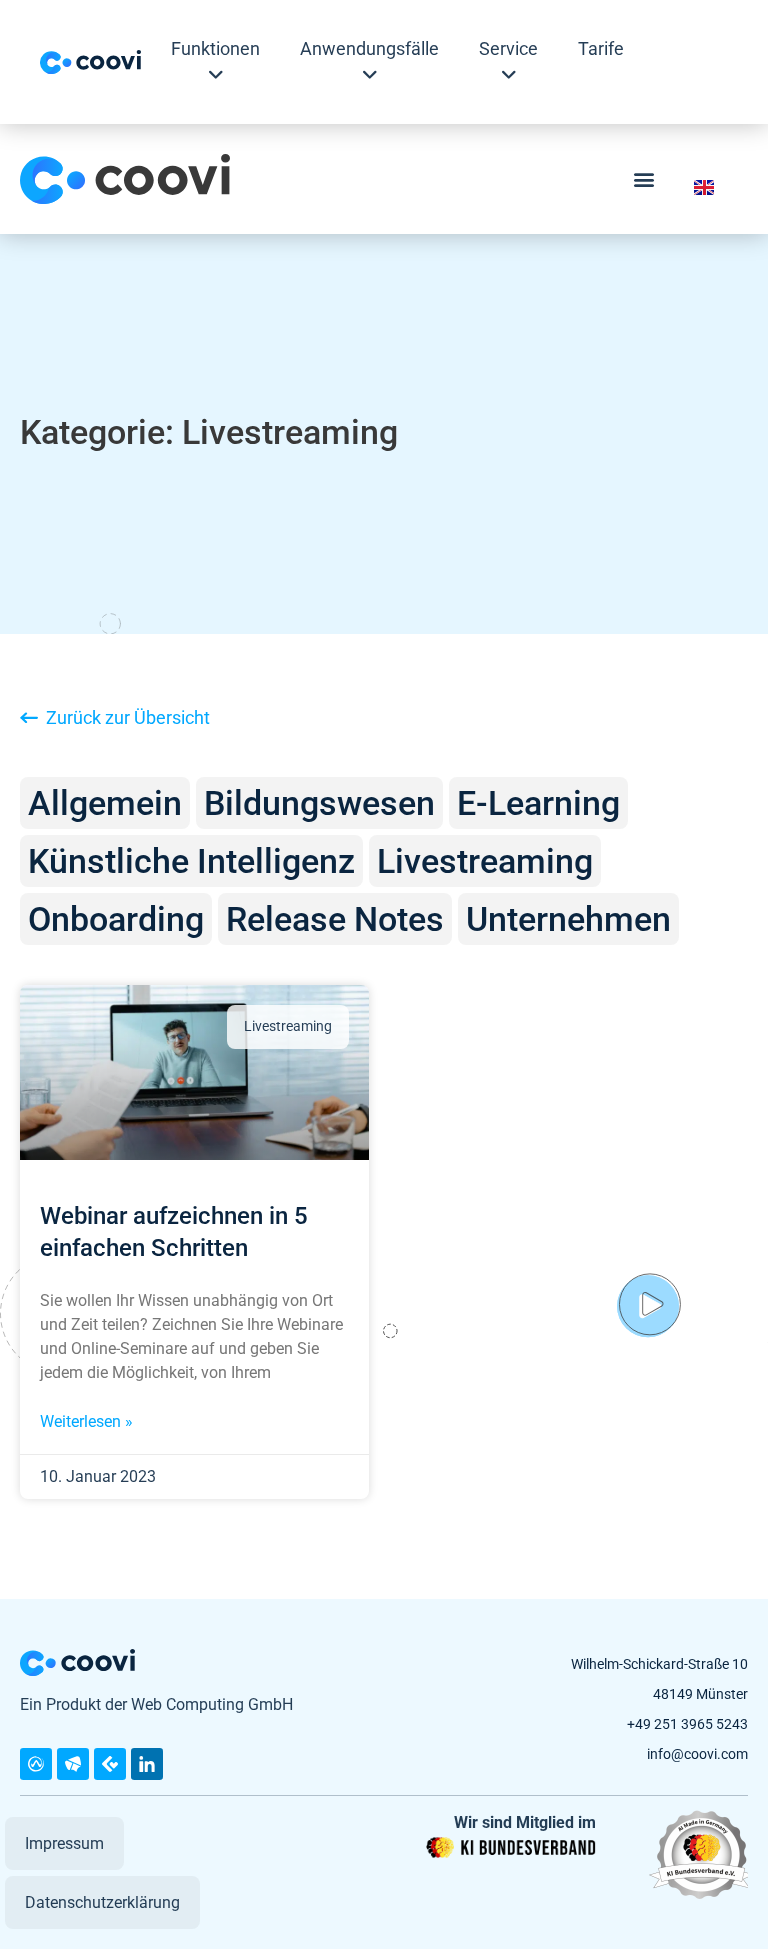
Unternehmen (568, 919)
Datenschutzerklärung (102, 1902)
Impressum (64, 1843)
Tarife (601, 48)
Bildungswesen (319, 803)
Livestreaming (485, 861)
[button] (644, 179)
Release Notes (335, 919)
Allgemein (105, 803)
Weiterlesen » (86, 1421)
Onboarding (116, 919)
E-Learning (538, 803)
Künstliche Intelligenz (191, 861)
